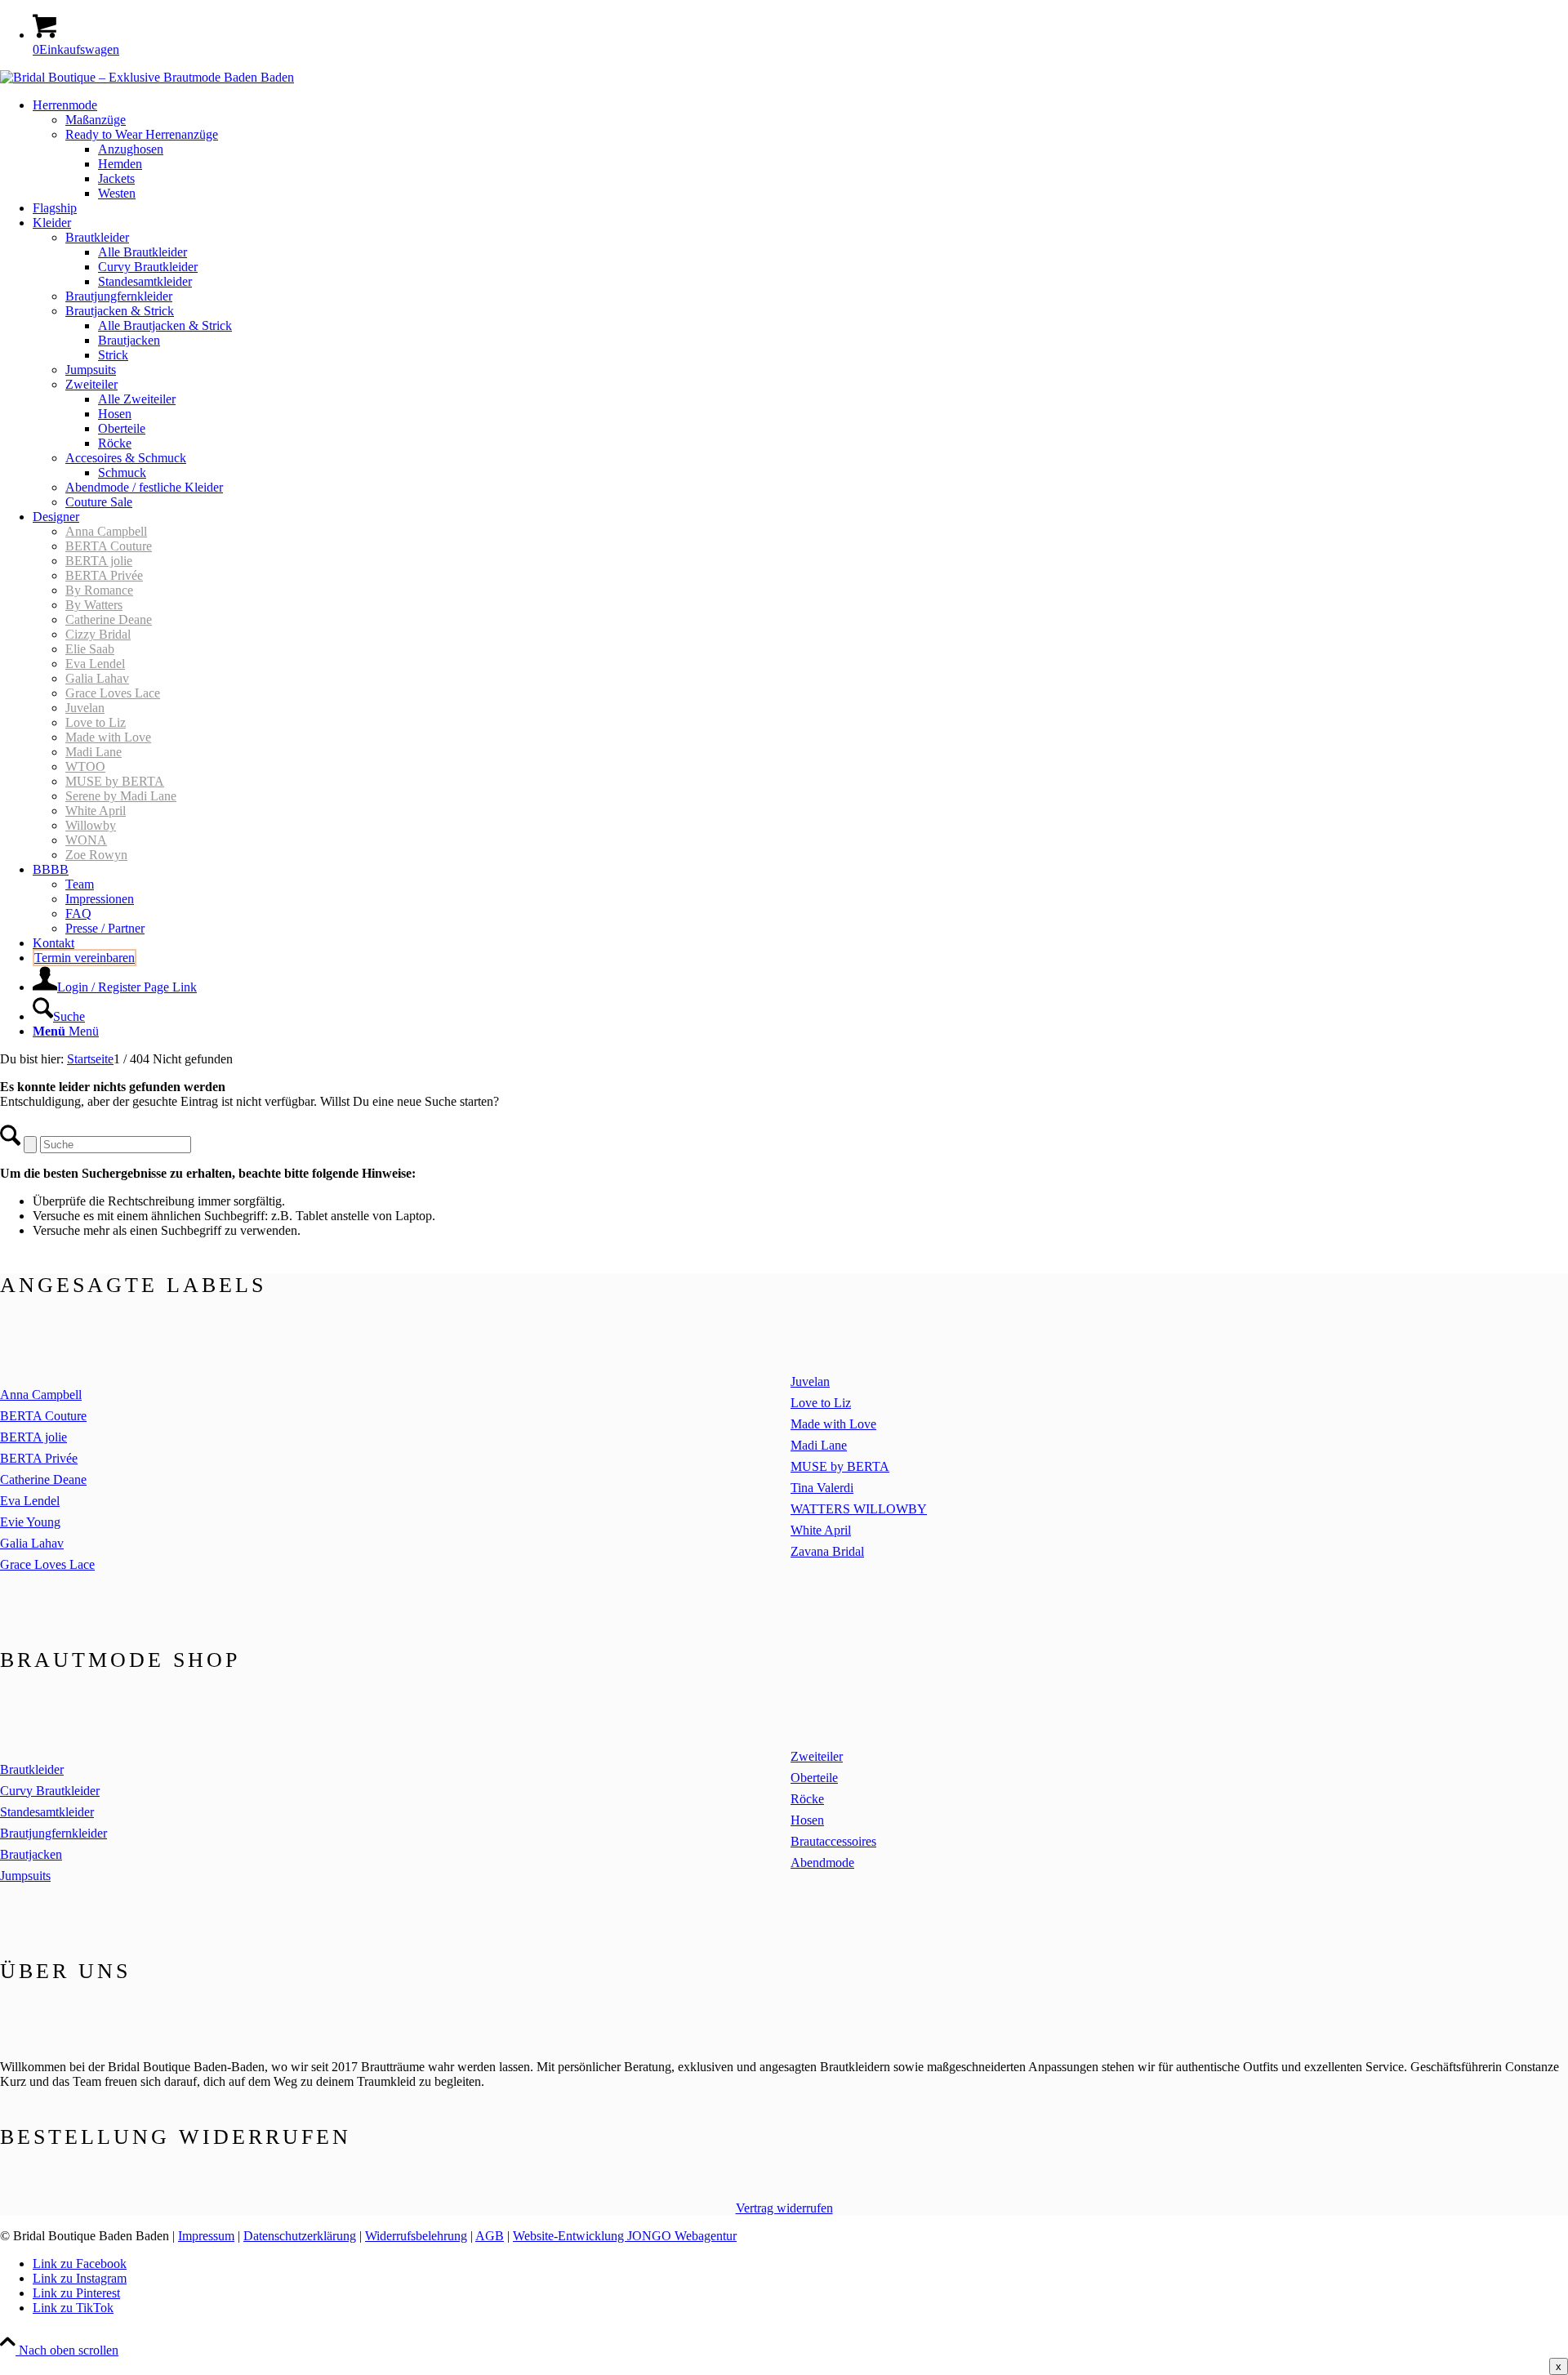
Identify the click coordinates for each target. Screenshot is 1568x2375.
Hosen (807, 1820)
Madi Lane (94, 752)
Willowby (91, 825)
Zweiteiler (817, 1756)
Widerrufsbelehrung (416, 2236)
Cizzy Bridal (98, 634)
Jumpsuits (25, 1876)
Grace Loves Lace (113, 693)
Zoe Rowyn (96, 855)
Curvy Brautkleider (50, 1791)
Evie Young (30, 1522)
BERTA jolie (99, 561)
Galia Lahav (97, 678)
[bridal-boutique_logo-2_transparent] (147, 77)
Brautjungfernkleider (53, 1833)
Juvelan (85, 708)
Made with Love (108, 737)
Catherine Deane (109, 619)
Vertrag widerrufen (784, 2208)
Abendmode (822, 1863)
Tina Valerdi (822, 1488)
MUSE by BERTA (115, 781)
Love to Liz (96, 722)
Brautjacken (31, 1854)
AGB (490, 2236)
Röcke (807, 1799)
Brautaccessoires (833, 1841)
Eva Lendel (95, 664)
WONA (86, 840)
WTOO (85, 766)
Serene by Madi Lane (121, 796)
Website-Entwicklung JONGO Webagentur (625, 2236)
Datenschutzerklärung (300, 2236)
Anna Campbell (106, 531)
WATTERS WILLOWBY (859, 1509)
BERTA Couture (109, 546)
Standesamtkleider (47, 1812)
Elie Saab (90, 649)
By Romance (99, 590)
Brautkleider (32, 1769)
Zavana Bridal (827, 1551)
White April (96, 811)
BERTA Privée (104, 575)
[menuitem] (800, 149)
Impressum (206, 2236)
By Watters (94, 605)
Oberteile (814, 1778)
